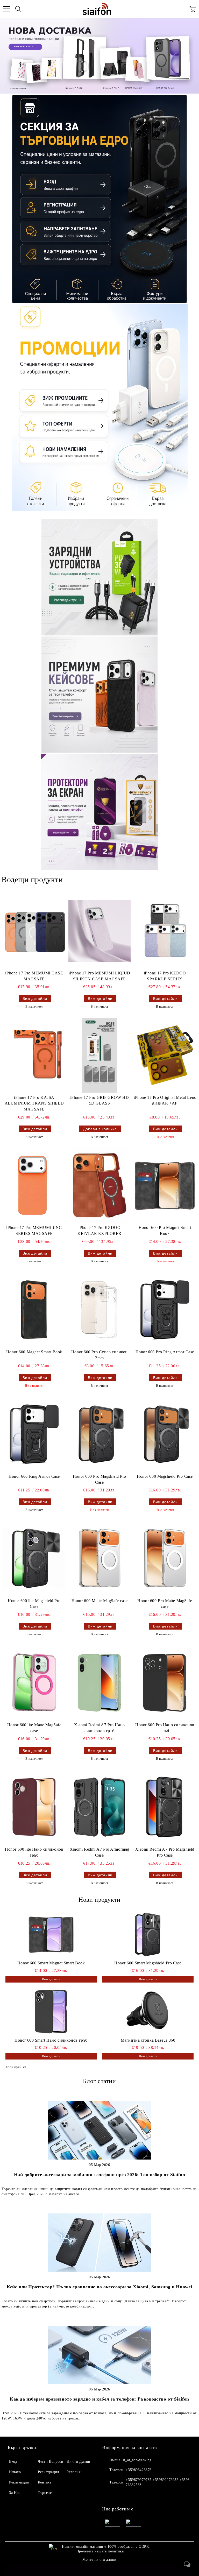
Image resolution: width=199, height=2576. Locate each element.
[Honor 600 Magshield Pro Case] (165, 1434)
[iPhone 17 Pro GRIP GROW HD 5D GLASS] (99, 1055)
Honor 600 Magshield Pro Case (165, 1476)
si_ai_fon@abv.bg (137, 2460)
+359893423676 (138, 2470)
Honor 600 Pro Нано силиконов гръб (165, 1728)
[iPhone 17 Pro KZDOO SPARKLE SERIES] (165, 931)
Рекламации (19, 2482)
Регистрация (48, 2472)
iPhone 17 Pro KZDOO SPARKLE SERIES (165, 976)
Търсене (45, 2493)
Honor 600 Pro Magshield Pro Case (99, 1479)
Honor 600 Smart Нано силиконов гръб (51, 2040)
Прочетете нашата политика (100, 2551)
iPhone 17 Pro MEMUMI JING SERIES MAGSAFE (34, 1230)
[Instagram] (120, 2495)
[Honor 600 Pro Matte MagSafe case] (165, 1558)
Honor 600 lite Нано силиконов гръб (34, 1852)
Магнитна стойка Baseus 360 (148, 2040)
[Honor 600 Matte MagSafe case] (99, 1558)
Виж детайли (35, 999)
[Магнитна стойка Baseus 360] (148, 2012)
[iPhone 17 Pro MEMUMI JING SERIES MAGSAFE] (34, 1185)
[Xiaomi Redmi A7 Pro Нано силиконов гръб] (99, 1683)
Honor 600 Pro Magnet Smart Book (165, 1230)
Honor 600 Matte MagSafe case (100, 1601)
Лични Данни (79, 2462)
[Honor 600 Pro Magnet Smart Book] (165, 1185)
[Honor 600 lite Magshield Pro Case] (34, 1558)
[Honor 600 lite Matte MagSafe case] (34, 1683)
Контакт (45, 2482)
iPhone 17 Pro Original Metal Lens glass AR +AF (165, 1100)
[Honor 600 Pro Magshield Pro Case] (99, 1434)
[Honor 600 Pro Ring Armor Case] (165, 1310)
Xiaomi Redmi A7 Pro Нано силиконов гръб (99, 1728)
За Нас (15, 2493)
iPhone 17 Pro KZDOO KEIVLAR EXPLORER (99, 1230)
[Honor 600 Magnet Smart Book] (34, 1310)
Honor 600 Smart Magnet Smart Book (51, 1963)
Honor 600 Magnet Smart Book (34, 1352)
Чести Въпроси (51, 2462)
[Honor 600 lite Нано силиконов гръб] (34, 1807)
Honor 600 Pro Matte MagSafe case (165, 1604)
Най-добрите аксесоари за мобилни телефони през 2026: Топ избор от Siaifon (100, 2175)
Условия (74, 2472)
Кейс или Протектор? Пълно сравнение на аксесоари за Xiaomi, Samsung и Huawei (99, 2287)
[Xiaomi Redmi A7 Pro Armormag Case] (99, 1807)
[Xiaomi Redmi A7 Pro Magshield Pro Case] (165, 1807)
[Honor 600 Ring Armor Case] (34, 1434)
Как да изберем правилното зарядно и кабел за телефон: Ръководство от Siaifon (99, 2399)
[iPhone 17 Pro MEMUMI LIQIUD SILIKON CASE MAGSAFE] (99, 931)
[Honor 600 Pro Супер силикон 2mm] (99, 1310)
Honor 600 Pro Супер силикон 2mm (99, 1355)
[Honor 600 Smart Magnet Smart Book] (51, 1934)
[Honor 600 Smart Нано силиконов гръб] (51, 2012)
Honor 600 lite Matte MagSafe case (34, 1728)
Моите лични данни (99, 2560)
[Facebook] (109, 2495)
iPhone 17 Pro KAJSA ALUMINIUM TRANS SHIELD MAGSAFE (34, 1103)
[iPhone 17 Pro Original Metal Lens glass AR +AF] (165, 1055)
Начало (15, 2472)
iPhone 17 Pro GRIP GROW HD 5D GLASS (100, 1100)
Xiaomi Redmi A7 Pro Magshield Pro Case (165, 1852)
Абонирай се (16, 2067)
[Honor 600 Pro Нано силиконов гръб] (165, 1683)
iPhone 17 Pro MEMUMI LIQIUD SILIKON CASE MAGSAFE (99, 976)
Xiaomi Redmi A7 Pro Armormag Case (99, 1852)
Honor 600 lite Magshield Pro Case (34, 1604)
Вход (13, 2462)
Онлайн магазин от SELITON (99, 2571)
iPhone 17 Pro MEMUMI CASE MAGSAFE (34, 976)
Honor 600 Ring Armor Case (34, 1476)
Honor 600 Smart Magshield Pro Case (148, 1963)
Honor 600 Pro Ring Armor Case (165, 1352)
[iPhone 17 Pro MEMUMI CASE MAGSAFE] (34, 931)
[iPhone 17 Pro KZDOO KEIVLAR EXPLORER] (99, 1185)
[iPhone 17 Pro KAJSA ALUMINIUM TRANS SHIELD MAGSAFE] (34, 1055)
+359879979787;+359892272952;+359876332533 (158, 2482)
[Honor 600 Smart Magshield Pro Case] (148, 1934)
